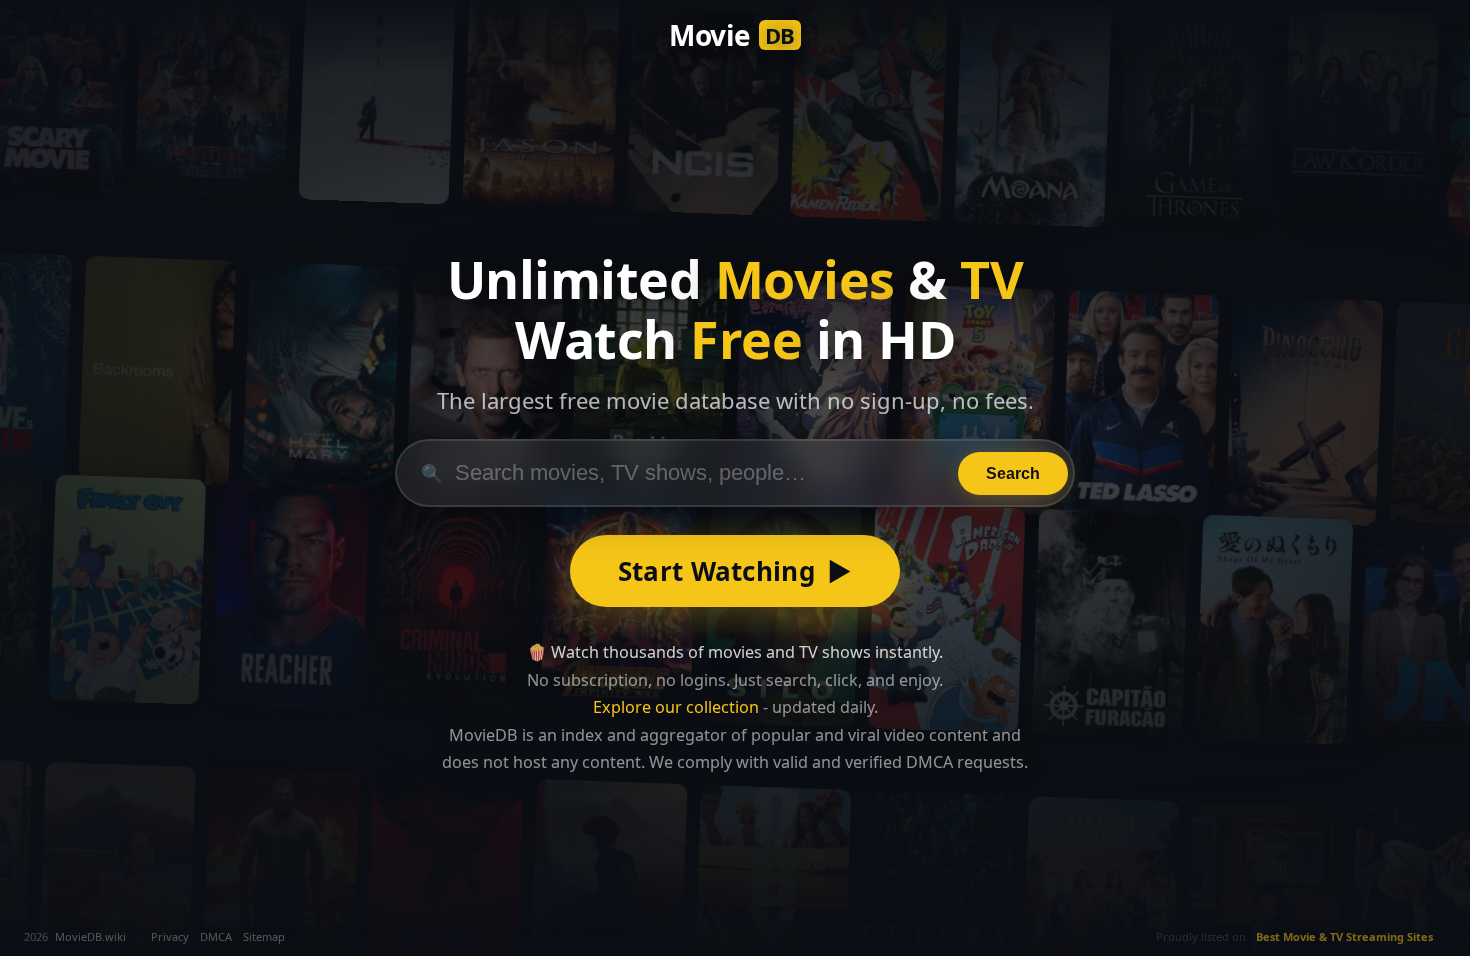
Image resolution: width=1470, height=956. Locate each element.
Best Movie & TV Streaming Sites (1344, 936)
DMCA (216, 936)
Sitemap (264, 936)
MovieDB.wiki (90, 936)
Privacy (170, 936)
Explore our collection (676, 707)
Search (1013, 473)
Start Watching (735, 571)
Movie (732, 35)
